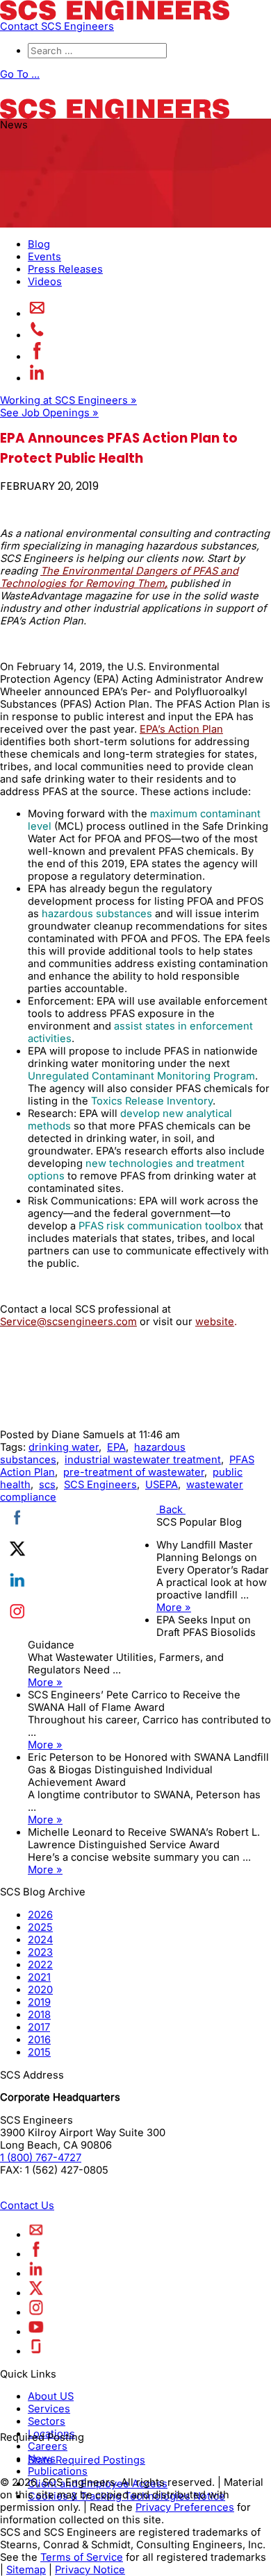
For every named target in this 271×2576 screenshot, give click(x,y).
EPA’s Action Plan (181, 729)
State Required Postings (87, 2460)
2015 (39, 2052)
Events (44, 257)
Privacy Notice (90, 2570)
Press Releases (65, 269)
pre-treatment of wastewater (134, 1472)
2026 (40, 1915)
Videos (45, 282)
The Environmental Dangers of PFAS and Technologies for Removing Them (119, 577)
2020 (40, 1990)
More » (174, 1607)
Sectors (47, 2421)
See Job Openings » (49, 413)
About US (51, 2396)
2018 (39, 2015)
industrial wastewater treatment (143, 1460)
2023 (40, 1952)
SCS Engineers (100, 1485)
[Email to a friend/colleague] (37, 314)
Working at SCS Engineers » (68, 400)
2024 (40, 1940)
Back (171, 1510)
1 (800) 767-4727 (41, 2158)
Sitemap (26, 2570)
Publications (58, 2471)
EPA (116, 1447)
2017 (39, 2027)
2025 (40, 1927)
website (215, 1322)
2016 (39, 2040)
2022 (40, 1965)
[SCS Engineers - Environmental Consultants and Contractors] (115, 17)
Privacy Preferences (185, 2507)
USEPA (162, 1485)
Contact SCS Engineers (57, 26)
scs (47, 1485)
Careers (48, 2446)
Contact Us (27, 2206)
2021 (39, 1977)
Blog (39, 244)
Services (49, 2409)
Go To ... (20, 74)
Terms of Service (82, 2557)
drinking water (64, 1447)
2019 (39, 2002)
